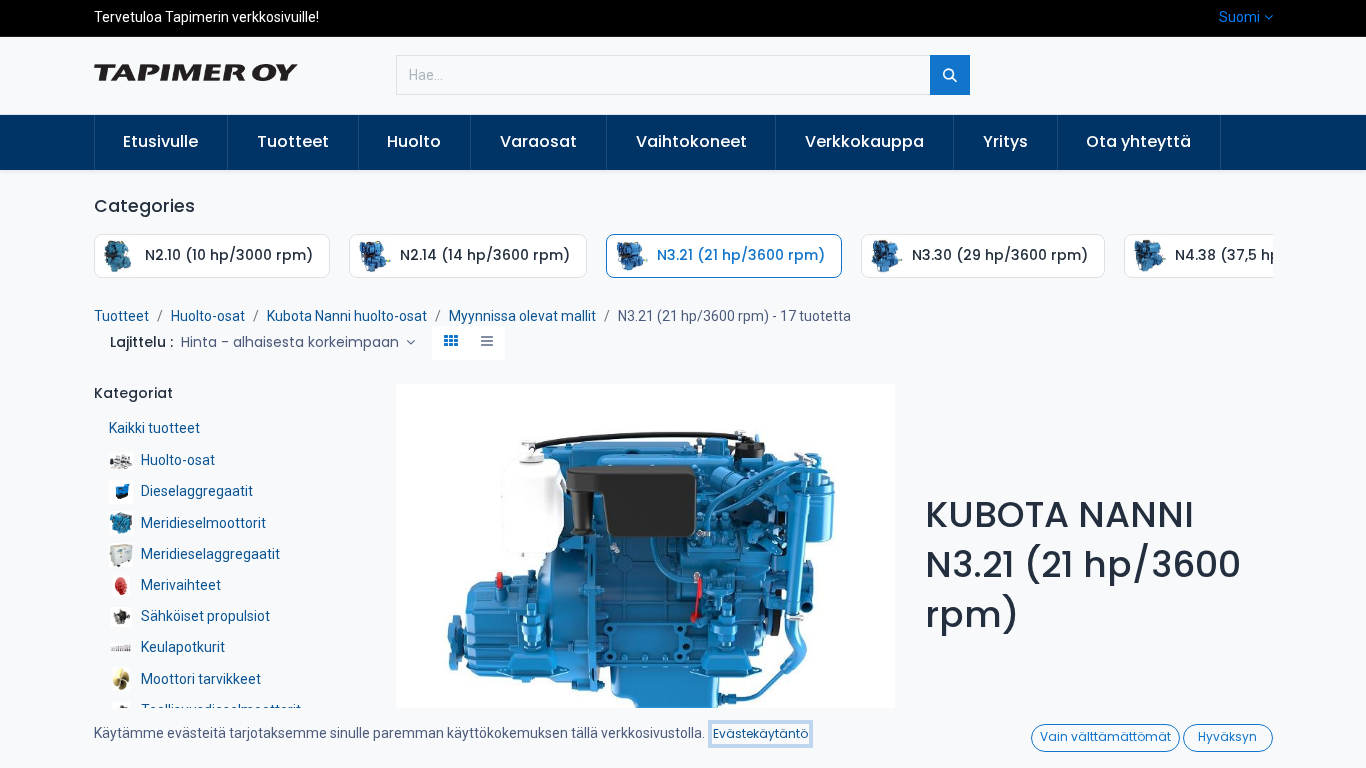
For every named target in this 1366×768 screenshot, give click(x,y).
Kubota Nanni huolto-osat (347, 316)
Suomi (1239, 17)
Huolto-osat (208, 316)
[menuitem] (161, 142)
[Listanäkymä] (487, 343)
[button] (298, 343)
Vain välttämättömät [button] (1105, 736)
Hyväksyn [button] (1227, 736)
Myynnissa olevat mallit (522, 316)
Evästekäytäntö (760, 733)
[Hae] (950, 75)
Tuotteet (121, 316)
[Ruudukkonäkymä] (451, 343)
